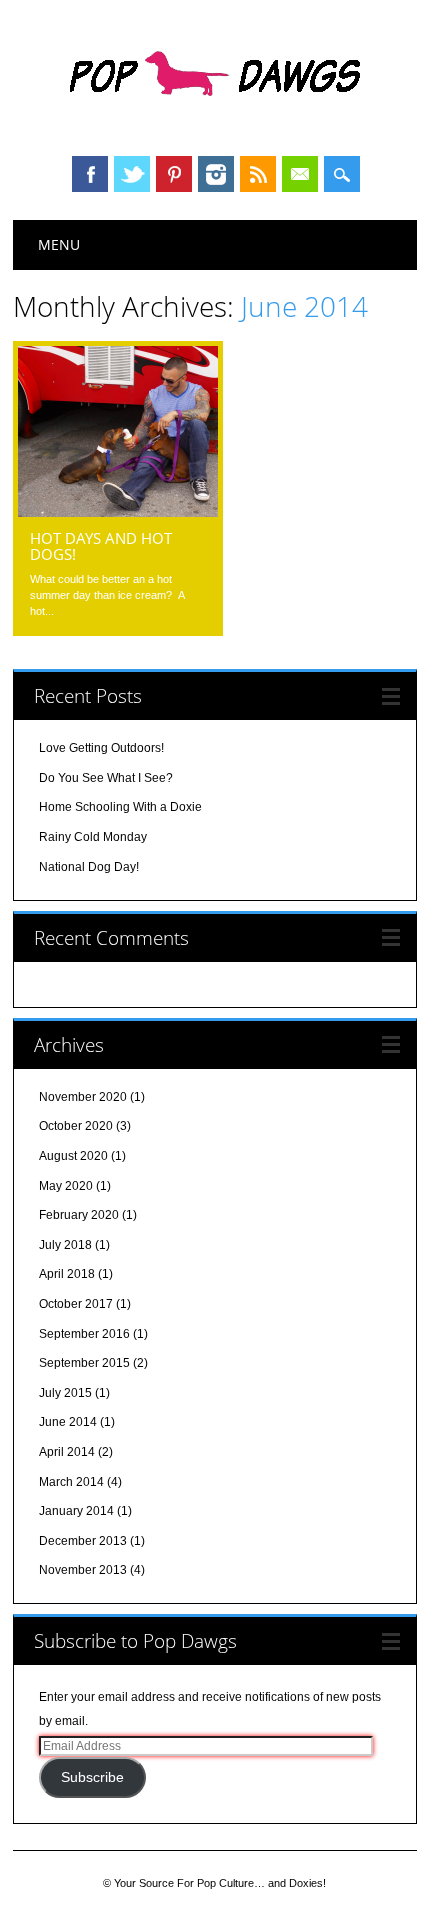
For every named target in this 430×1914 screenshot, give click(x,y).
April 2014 (67, 1452)
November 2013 (83, 1570)
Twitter (132, 174)
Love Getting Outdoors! (101, 748)
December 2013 (83, 1541)
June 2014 (68, 1422)
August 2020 (73, 1156)
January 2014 (76, 1511)
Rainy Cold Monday (93, 837)
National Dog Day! (89, 867)
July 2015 (65, 1393)
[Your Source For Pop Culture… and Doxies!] (215, 119)
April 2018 (67, 1274)
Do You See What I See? (106, 778)
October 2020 (76, 1126)
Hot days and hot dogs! (101, 546)
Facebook (90, 174)
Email (300, 174)
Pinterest (174, 174)
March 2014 (71, 1482)
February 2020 (79, 1215)
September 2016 (84, 1334)
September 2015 (84, 1363)
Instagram (216, 174)
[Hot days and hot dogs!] (118, 512)
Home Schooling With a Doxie (120, 807)
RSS (258, 174)
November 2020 (83, 1097)
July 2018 (65, 1245)
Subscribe (92, 1777)
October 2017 (76, 1304)
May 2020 (66, 1186)
